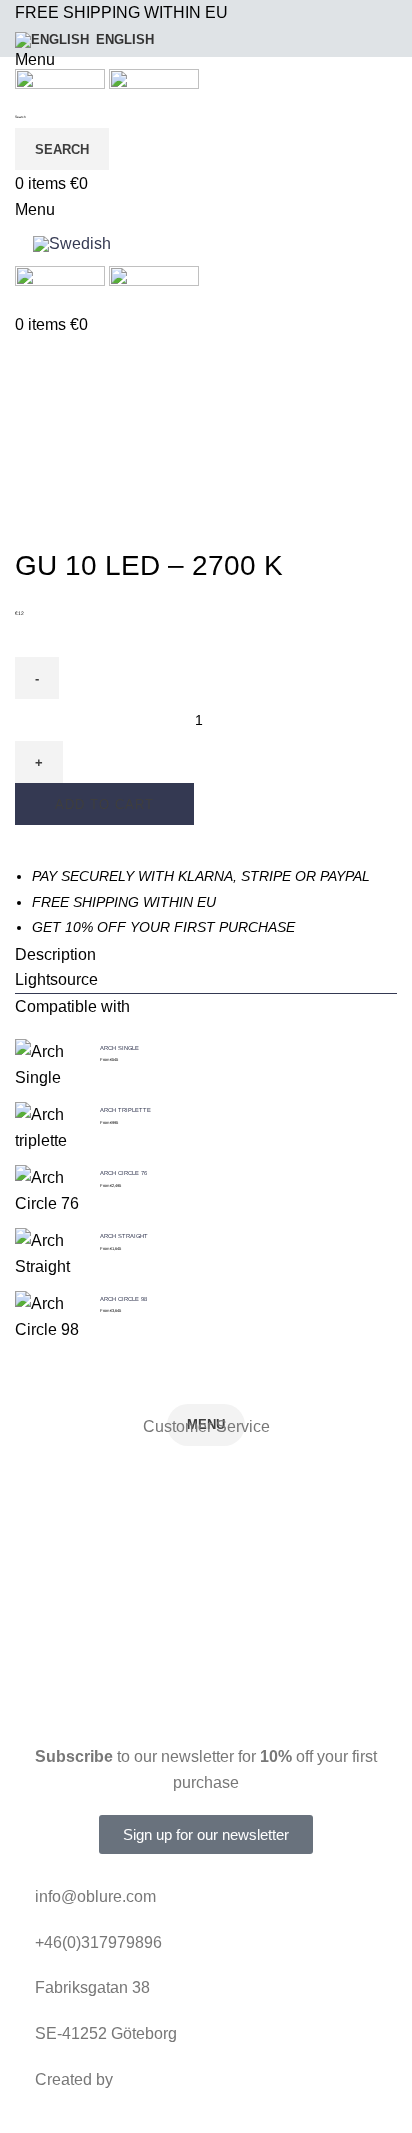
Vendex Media (168, 2079)
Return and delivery (206, 1472)
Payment (206, 1564)
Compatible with (72, 1006)
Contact (206, 1655)
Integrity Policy (206, 1518)
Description (55, 954)
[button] (206, 955)
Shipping (206, 1609)
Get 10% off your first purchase (163, 927)
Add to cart (104, 804)
